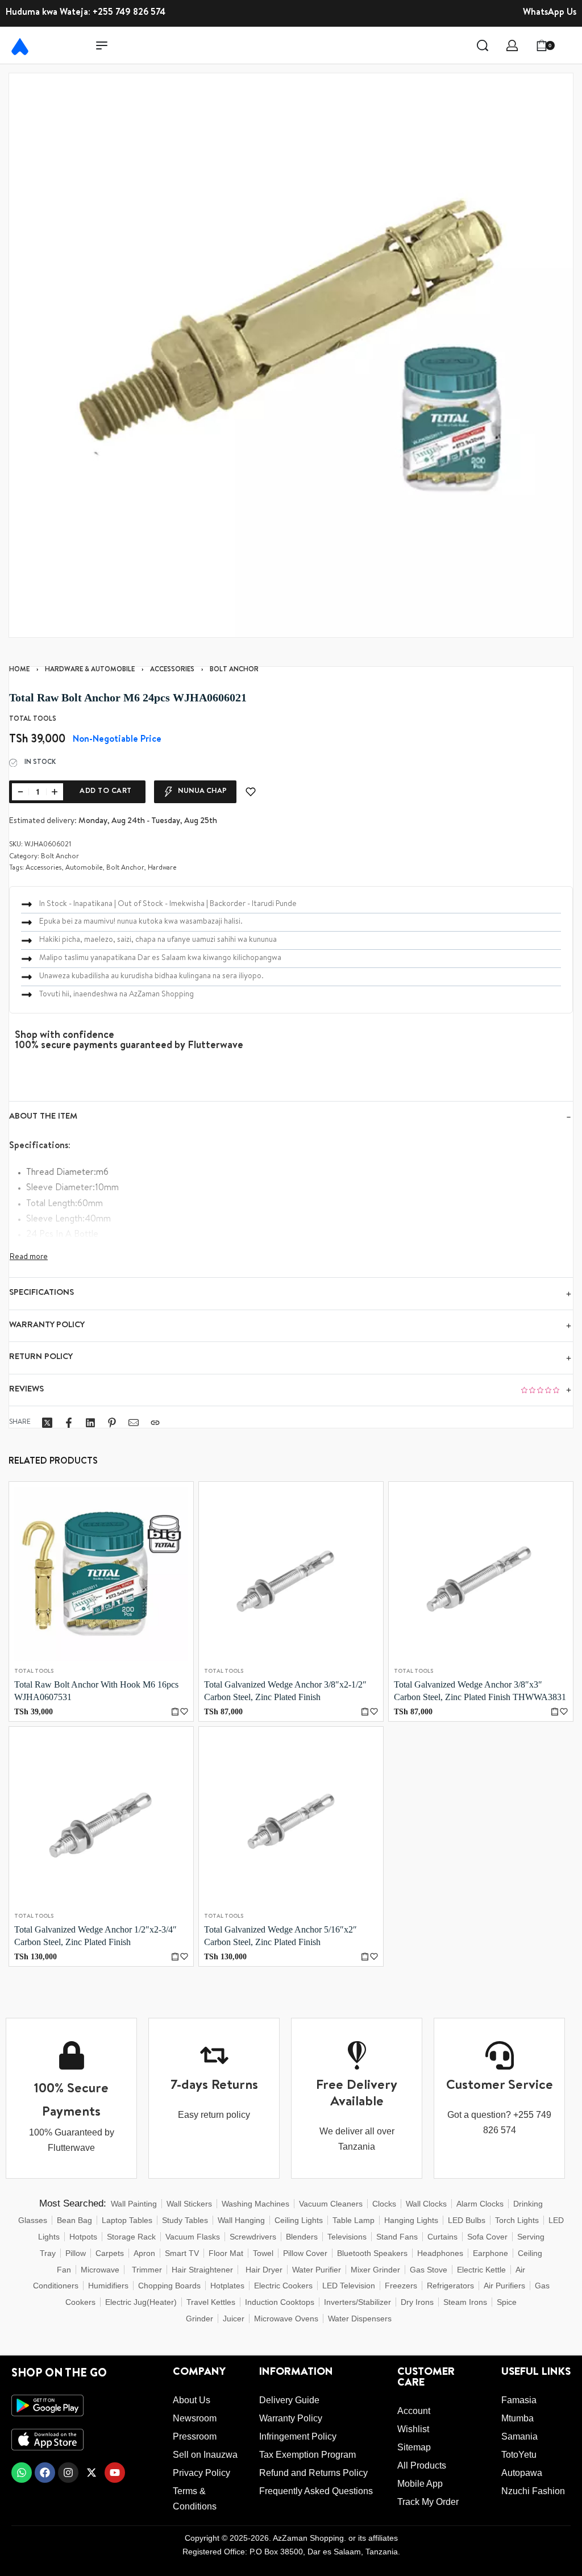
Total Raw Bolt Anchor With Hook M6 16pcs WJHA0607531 (96, 1691)
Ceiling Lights (299, 2220)
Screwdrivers (253, 2237)
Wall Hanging (241, 2220)
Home (19, 670)
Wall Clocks (426, 2204)
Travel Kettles (211, 2302)
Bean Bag (74, 2220)
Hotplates (227, 2286)
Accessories (172, 670)
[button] (175, 1712)
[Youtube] (115, 2473)
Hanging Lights (411, 2220)
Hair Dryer (264, 2270)
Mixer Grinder (375, 2270)
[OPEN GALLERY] (291, 355)
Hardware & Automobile (90, 670)
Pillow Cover (305, 2253)
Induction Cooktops (280, 2302)
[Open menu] (102, 45)
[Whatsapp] (22, 2473)
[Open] (570, 45)
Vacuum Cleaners (331, 2204)
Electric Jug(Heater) (141, 2302)
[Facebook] (45, 2473)
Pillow (76, 2253)
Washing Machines (255, 2204)
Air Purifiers (504, 2286)
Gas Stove (429, 2270)
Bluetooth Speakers (372, 2253)
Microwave (100, 2270)
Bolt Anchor (234, 670)
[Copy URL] (155, 1423)
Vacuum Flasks (193, 2237)
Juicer (234, 2319)
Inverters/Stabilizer (357, 2302)
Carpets (110, 2253)
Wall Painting (134, 2204)
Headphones (440, 2253)
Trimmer (147, 2270)
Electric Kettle (481, 2270)
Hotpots (83, 2237)
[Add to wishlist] (251, 792)
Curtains (442, 2237)
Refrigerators (450, 2286)
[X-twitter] (92, 2473)
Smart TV (182, 2253)
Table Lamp (354, 2220)
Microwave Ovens (286, 2319)
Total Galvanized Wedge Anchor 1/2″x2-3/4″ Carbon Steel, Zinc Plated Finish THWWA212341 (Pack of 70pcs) (95, 1937)
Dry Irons (417, 2302)
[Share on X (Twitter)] (47, 1423)
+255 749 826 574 (129, 13)
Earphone (490, 2253)
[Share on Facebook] (69, 1423)
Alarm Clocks (480, 2204)
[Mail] (134, 1423)
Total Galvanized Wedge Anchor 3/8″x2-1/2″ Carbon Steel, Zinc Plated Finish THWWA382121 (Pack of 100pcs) (285, 1692)
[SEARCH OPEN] (483, 45)
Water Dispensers (360, 2319)
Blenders (302, 2237)
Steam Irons (465, 2302)
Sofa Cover (487, 2237)
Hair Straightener (202, 2270)
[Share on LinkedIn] (90, 1423)
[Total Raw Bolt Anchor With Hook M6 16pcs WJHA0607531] (101, 1574)
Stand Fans (397, 2237)
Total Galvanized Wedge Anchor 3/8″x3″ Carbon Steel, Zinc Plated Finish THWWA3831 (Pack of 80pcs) (480, 1692)
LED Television (349, 2286)
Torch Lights (517, 2220)
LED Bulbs (467, 2220)
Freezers (401, 2286)
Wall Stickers (189, 2204)
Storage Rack (131, 2237)
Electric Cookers (283, 2286)
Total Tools (34, 1672)
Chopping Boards (169, 2286)
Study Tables (185, 2220)
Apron (144, 2253)
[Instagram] (68, 2473)
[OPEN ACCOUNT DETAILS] (512, 45)
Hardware (162, 869)
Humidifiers (108, 2286)
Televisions (347, 2237)
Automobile (84, 869)
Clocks (384, 2204)
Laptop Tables (127, 2220)
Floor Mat (226, 2253)
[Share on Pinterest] (112, 1423)
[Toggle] (29, 1257)
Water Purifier (317, 2270)
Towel (263, 2253)
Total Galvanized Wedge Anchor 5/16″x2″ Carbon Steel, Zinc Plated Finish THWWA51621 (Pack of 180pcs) (280, 1937)
